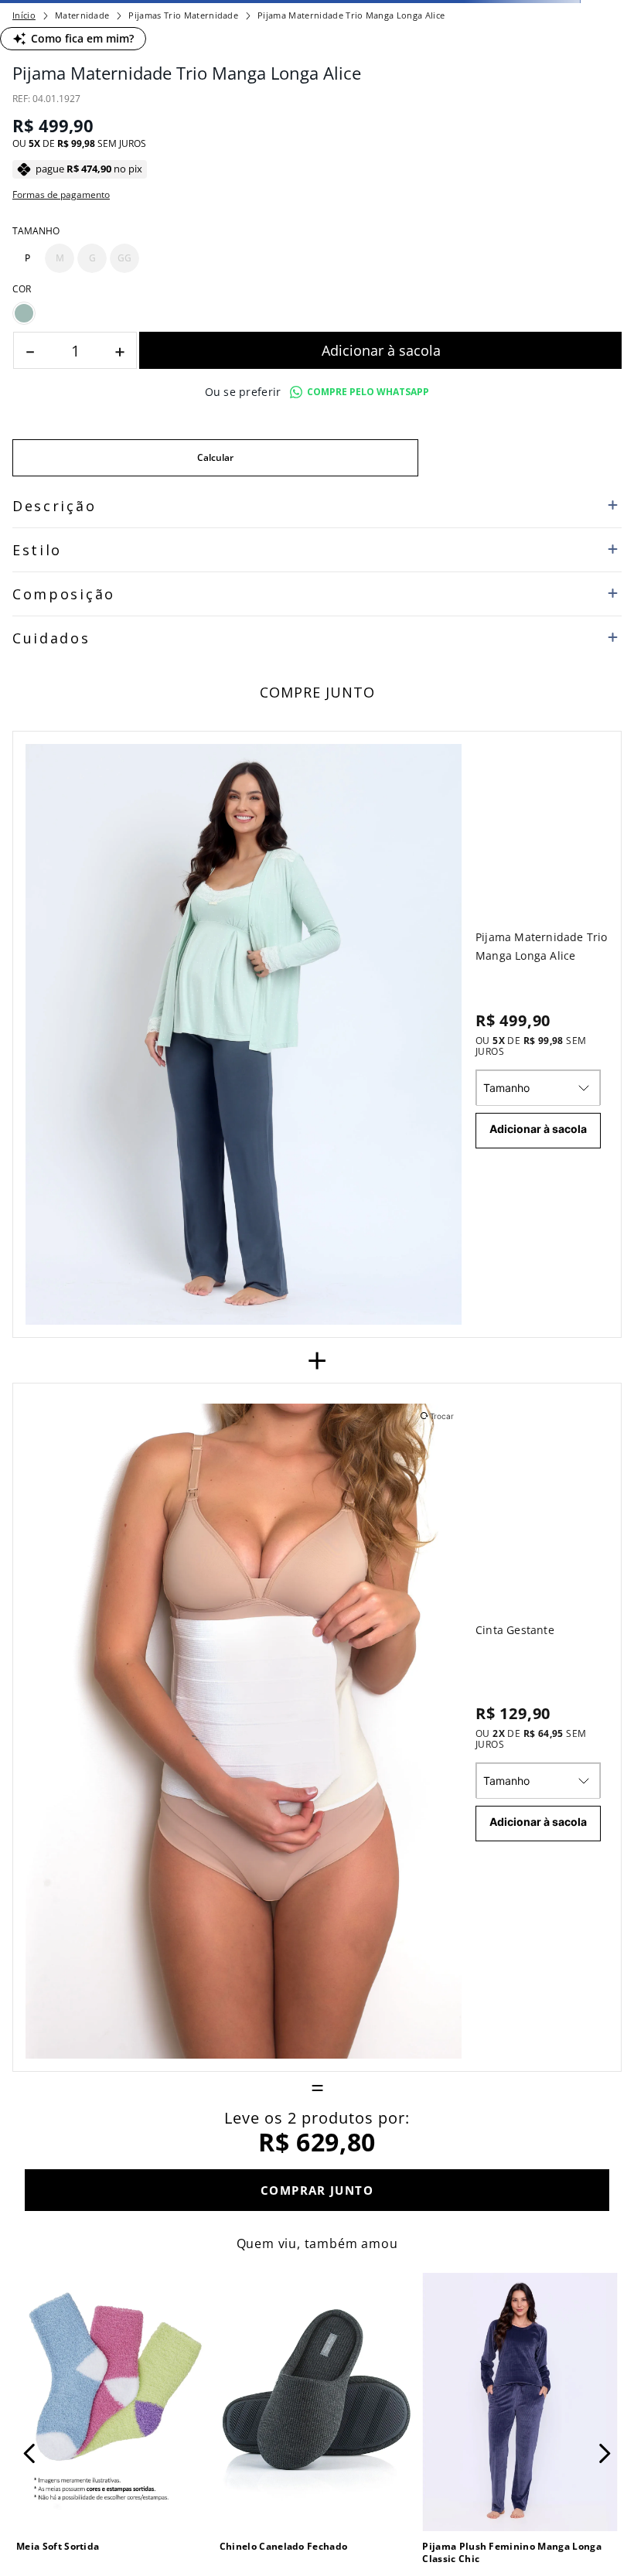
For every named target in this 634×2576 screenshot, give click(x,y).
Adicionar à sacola (538, 1851)
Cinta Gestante (515, 2352)
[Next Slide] (458, 12)
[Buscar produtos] (604, 96)
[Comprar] (380, 1048)
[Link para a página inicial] (24, 128)
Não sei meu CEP (49, 1192)
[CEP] (215, 1143)
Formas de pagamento (61, 862)
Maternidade (82, 129)
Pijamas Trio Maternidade (183, 129)
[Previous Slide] (176, 12)
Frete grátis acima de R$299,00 (317, 12)
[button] (27, 926)
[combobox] (317, 96)
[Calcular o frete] (520, 1155)
